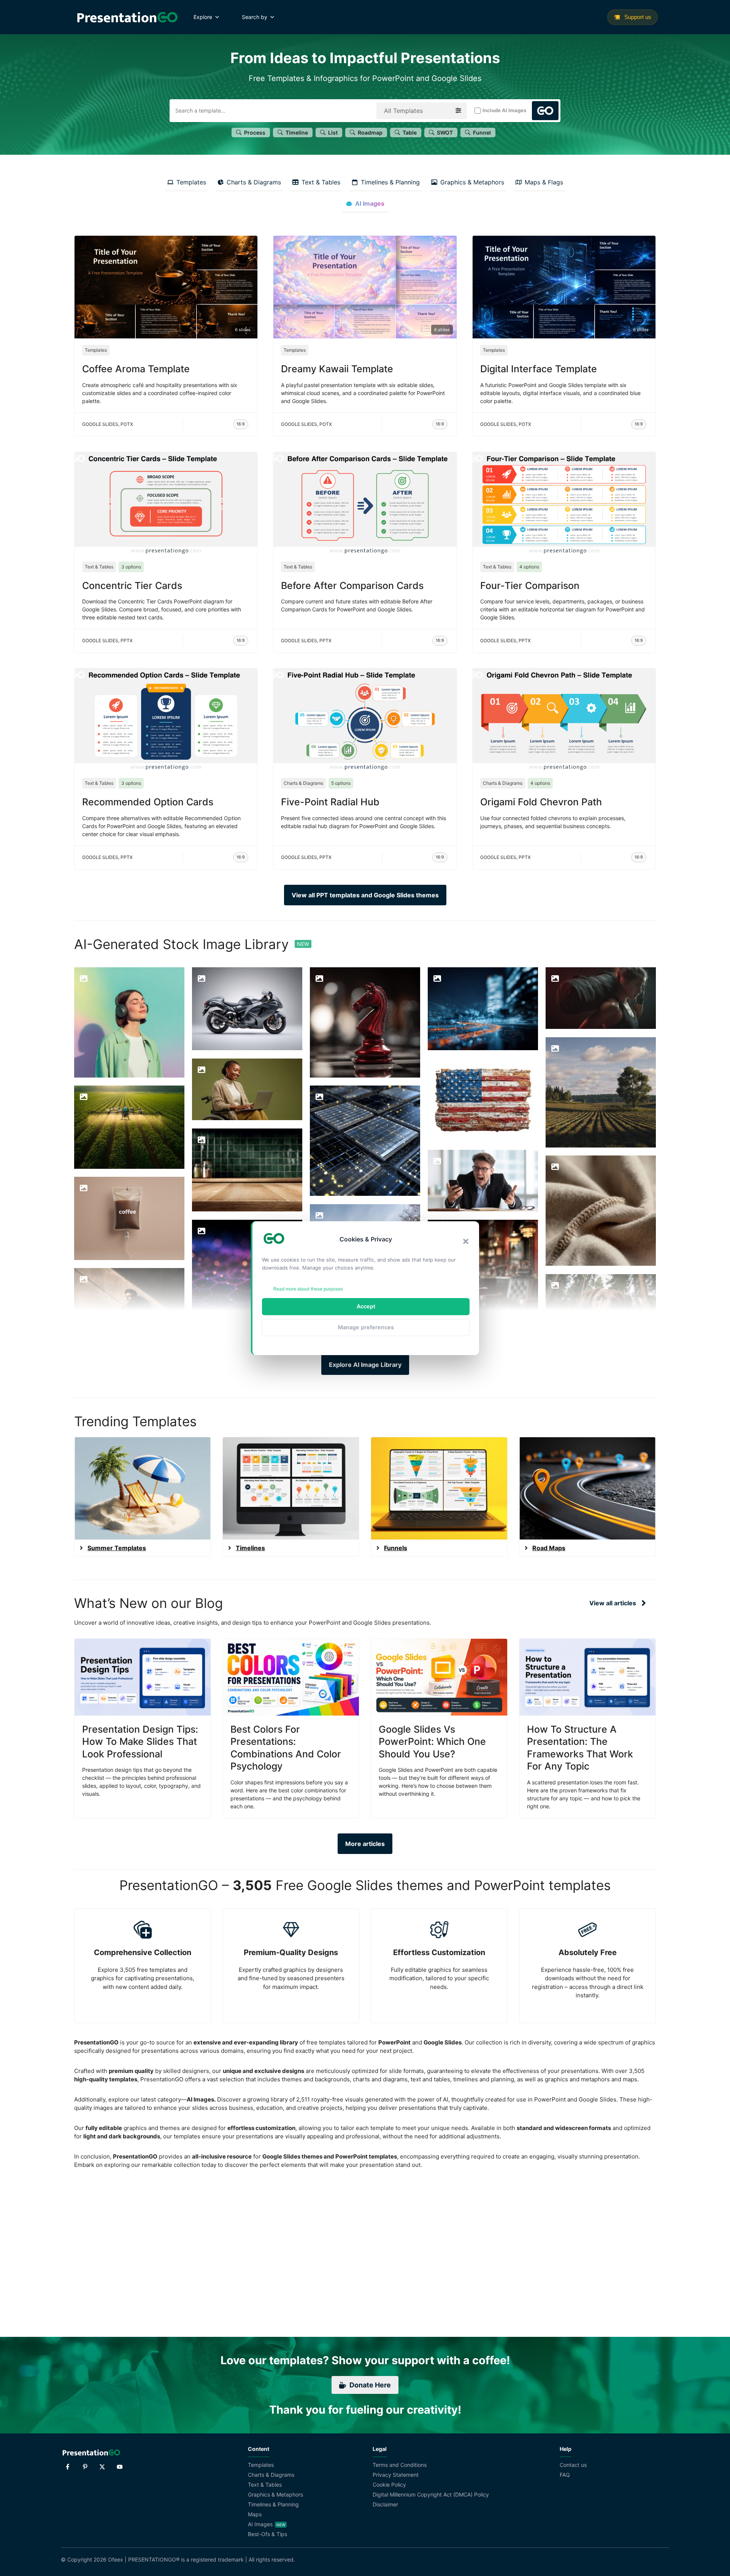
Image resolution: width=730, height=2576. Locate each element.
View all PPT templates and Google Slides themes (365, 895)
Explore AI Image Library (365, 1365)
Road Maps (549, 1548)
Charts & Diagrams (303, 783)
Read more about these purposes (308, 1289)
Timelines (250, 1548)
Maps (255, 2514)
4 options (529, 567)
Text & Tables (99, 567)
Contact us (573, 2465)
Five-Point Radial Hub (330, 802)
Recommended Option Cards (148, 802)
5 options (341, 783)
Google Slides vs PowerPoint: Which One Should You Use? (432, 1742)
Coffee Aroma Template (136, 369)
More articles (365, 1844)
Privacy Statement (396, 2475)
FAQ (565, 2475)
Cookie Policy (389, 2485)
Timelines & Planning (273, 2504)
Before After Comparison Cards (352, 586)
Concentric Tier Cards (132, 586)
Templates (96, 350)
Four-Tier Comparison (530, 586)
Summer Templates (117, 1548)
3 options (131, 567)
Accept (366, 1306)
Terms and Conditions (400, 2465)
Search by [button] (255, 17)
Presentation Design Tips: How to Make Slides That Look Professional (140, 1742)
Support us (637, 17)
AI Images (260, 2524)
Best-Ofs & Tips (267, 2534)
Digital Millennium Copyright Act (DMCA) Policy (431, 2494)
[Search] (545, 111)
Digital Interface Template (539, 369)
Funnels (396, 1548)
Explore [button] (203, 17)
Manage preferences (366, 1327)
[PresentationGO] (127, 17)
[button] (466, 1241)
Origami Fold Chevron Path (541, 802)
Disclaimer (385, 2504)
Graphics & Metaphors (275, 2494)
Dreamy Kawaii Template (337, 369)
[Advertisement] (365, 2268)
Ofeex (116, 2559)
